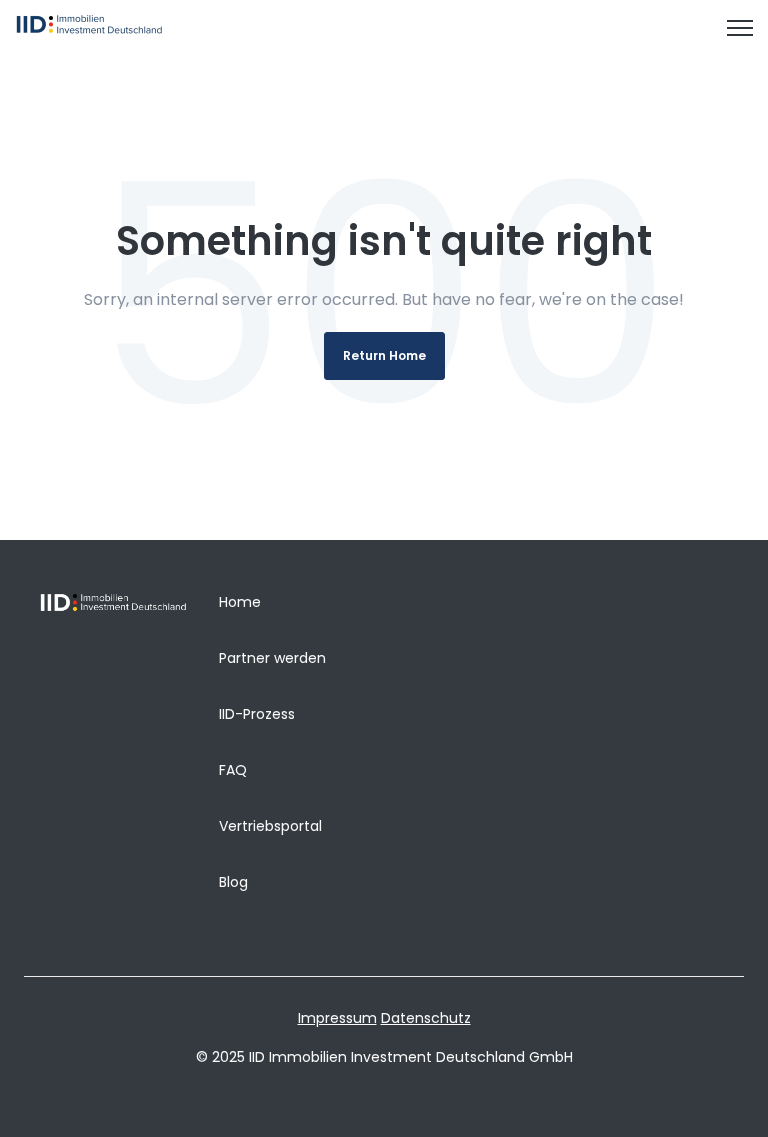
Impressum (337, 1018)
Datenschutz (426, 1018)
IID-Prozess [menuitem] (257, 714)
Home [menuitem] (240, 602)
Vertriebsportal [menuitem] (270, 826)
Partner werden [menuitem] (272, 658)
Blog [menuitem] (233, 882)
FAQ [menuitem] (233, 770)
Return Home (384, 355)
